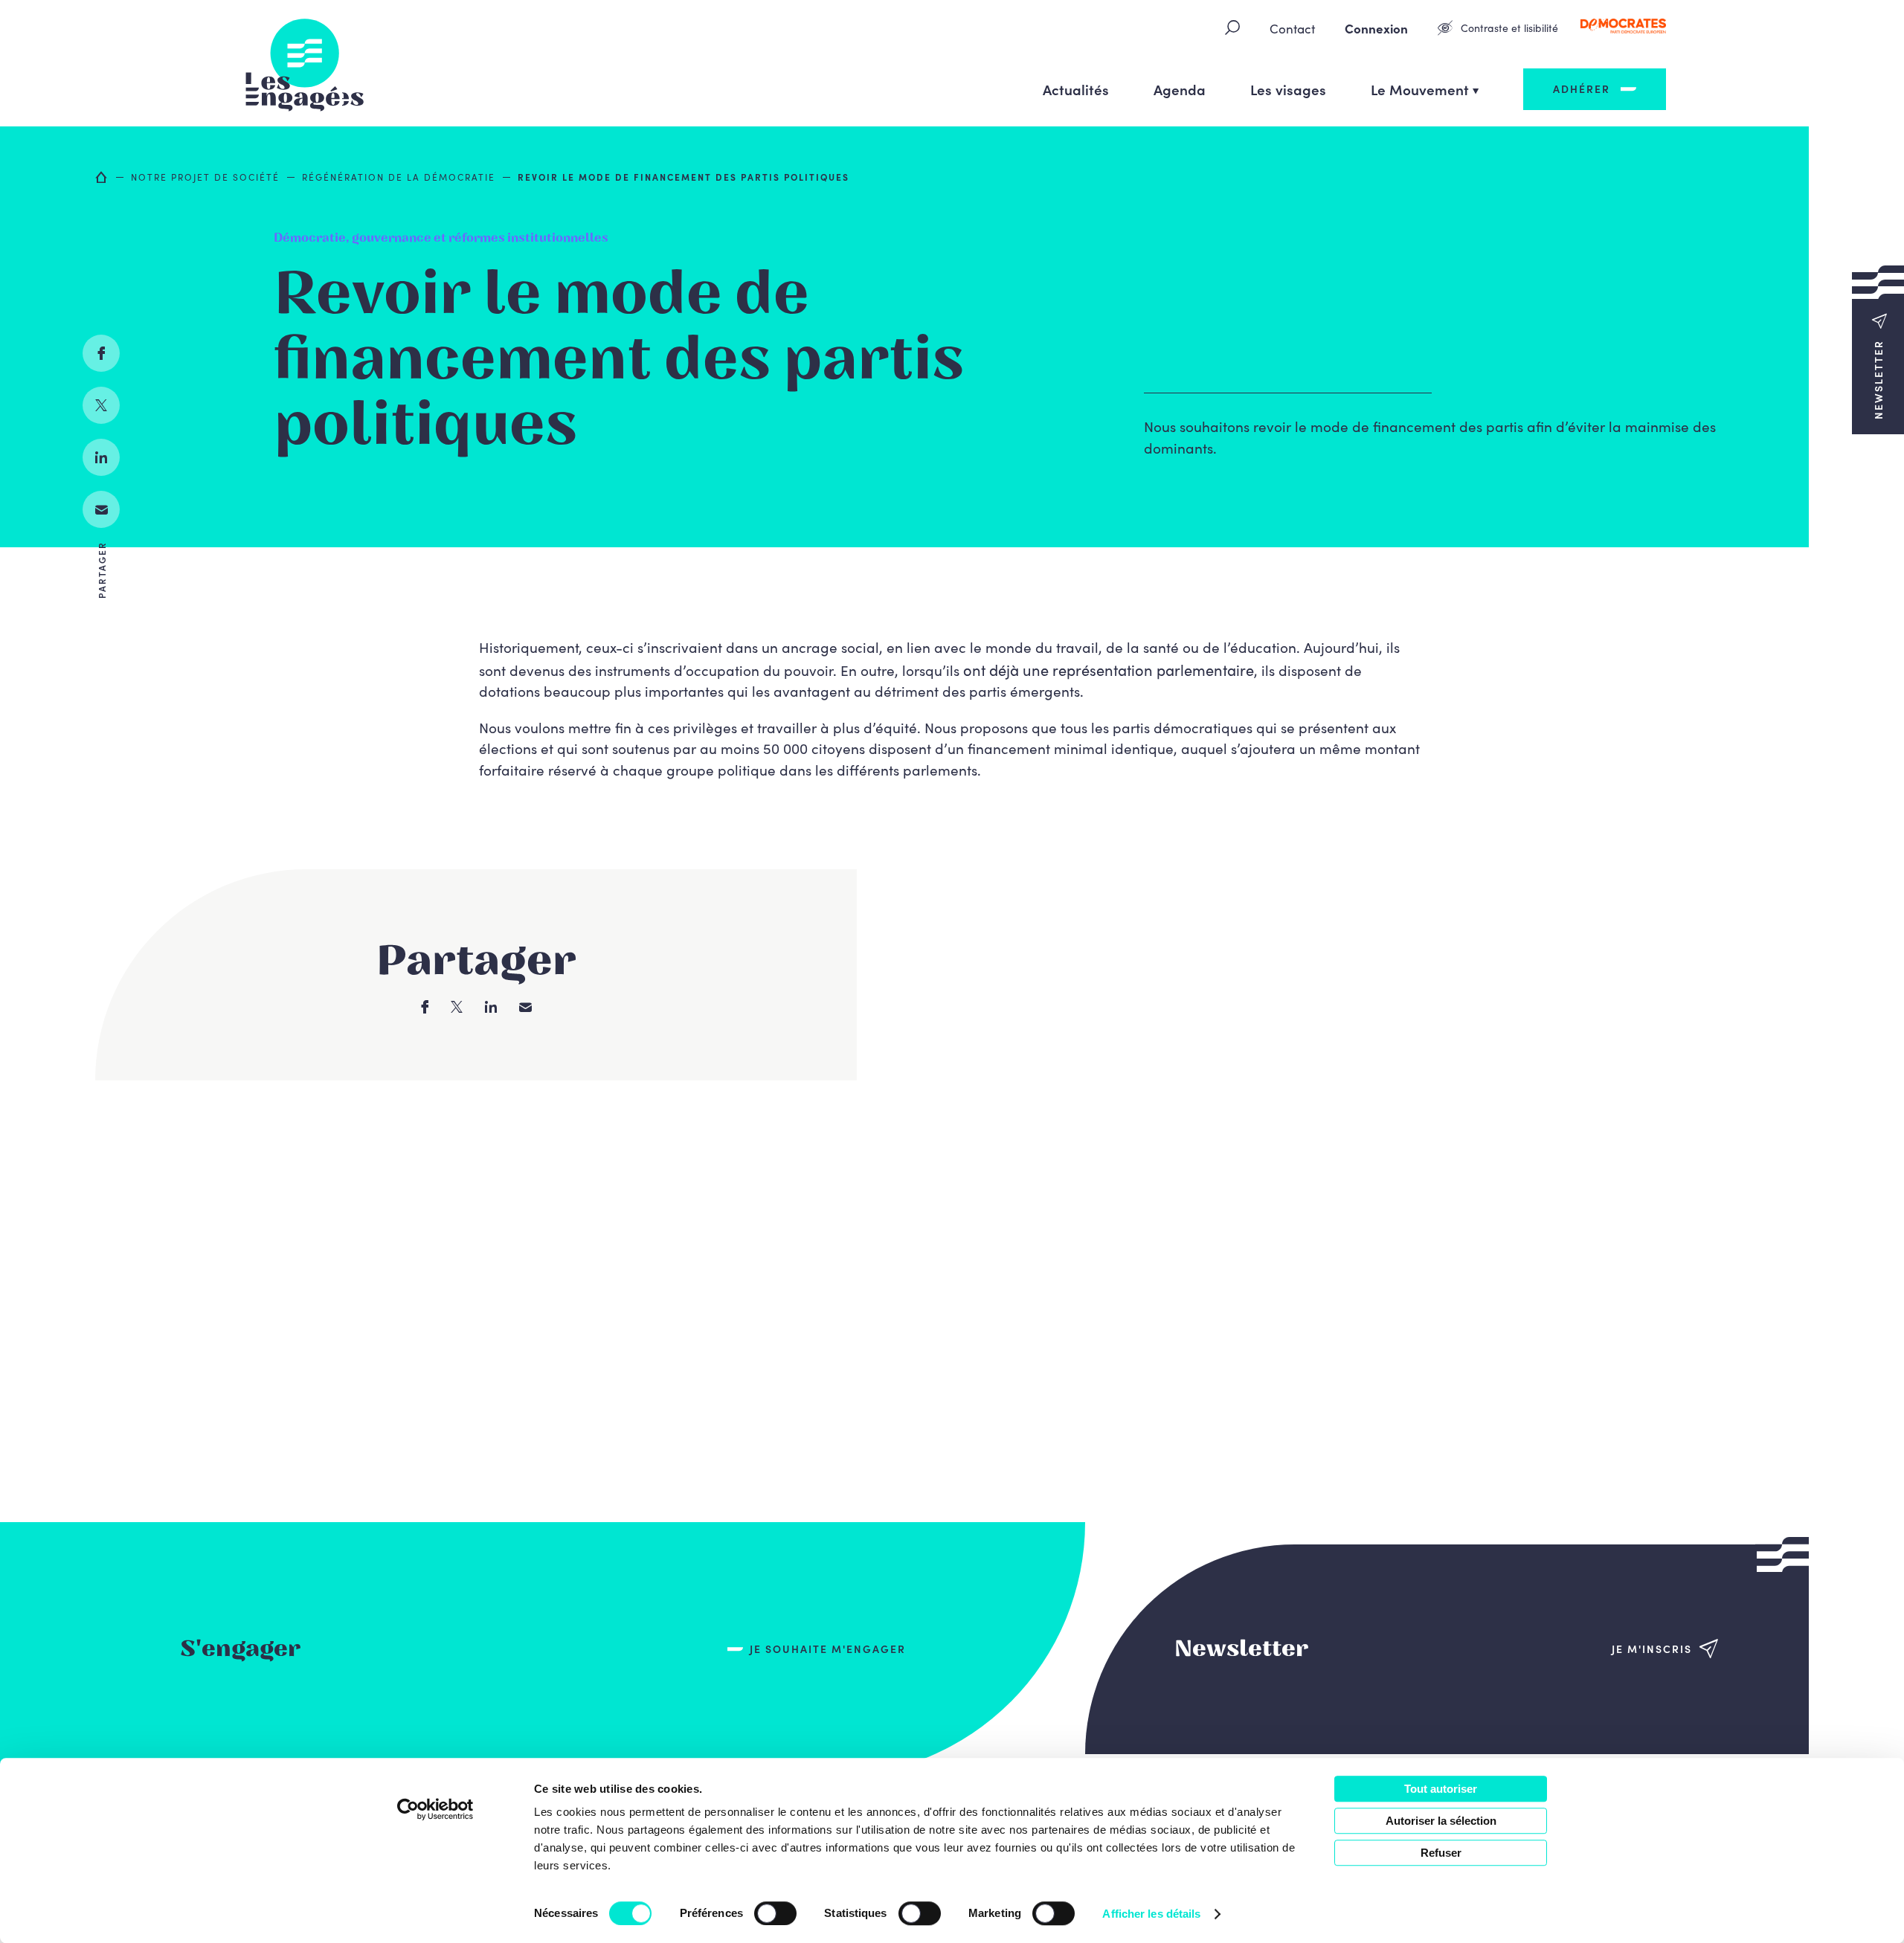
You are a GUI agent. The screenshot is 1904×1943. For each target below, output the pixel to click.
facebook (101, 353)
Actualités (1076, 89)
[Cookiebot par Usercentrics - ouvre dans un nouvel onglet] (435, 1809)
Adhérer (1582, 88)
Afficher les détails (1151, 1914)
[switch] (775, 1913)
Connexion (1376, 28)
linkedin (101, 457)
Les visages (1288, 89)
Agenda (1180, 89)
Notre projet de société (205, 177)
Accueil (102, 177)
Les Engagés (305, 63)
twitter (101, 405)
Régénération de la (399, 177)
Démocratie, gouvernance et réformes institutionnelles (441, 238)
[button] (1878, 349)
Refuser (1441, 1853)
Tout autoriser (1441, 1789)
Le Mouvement (1420, 89)
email (101, 509)
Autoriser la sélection (1441, 1821)
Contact (1292, 28)
